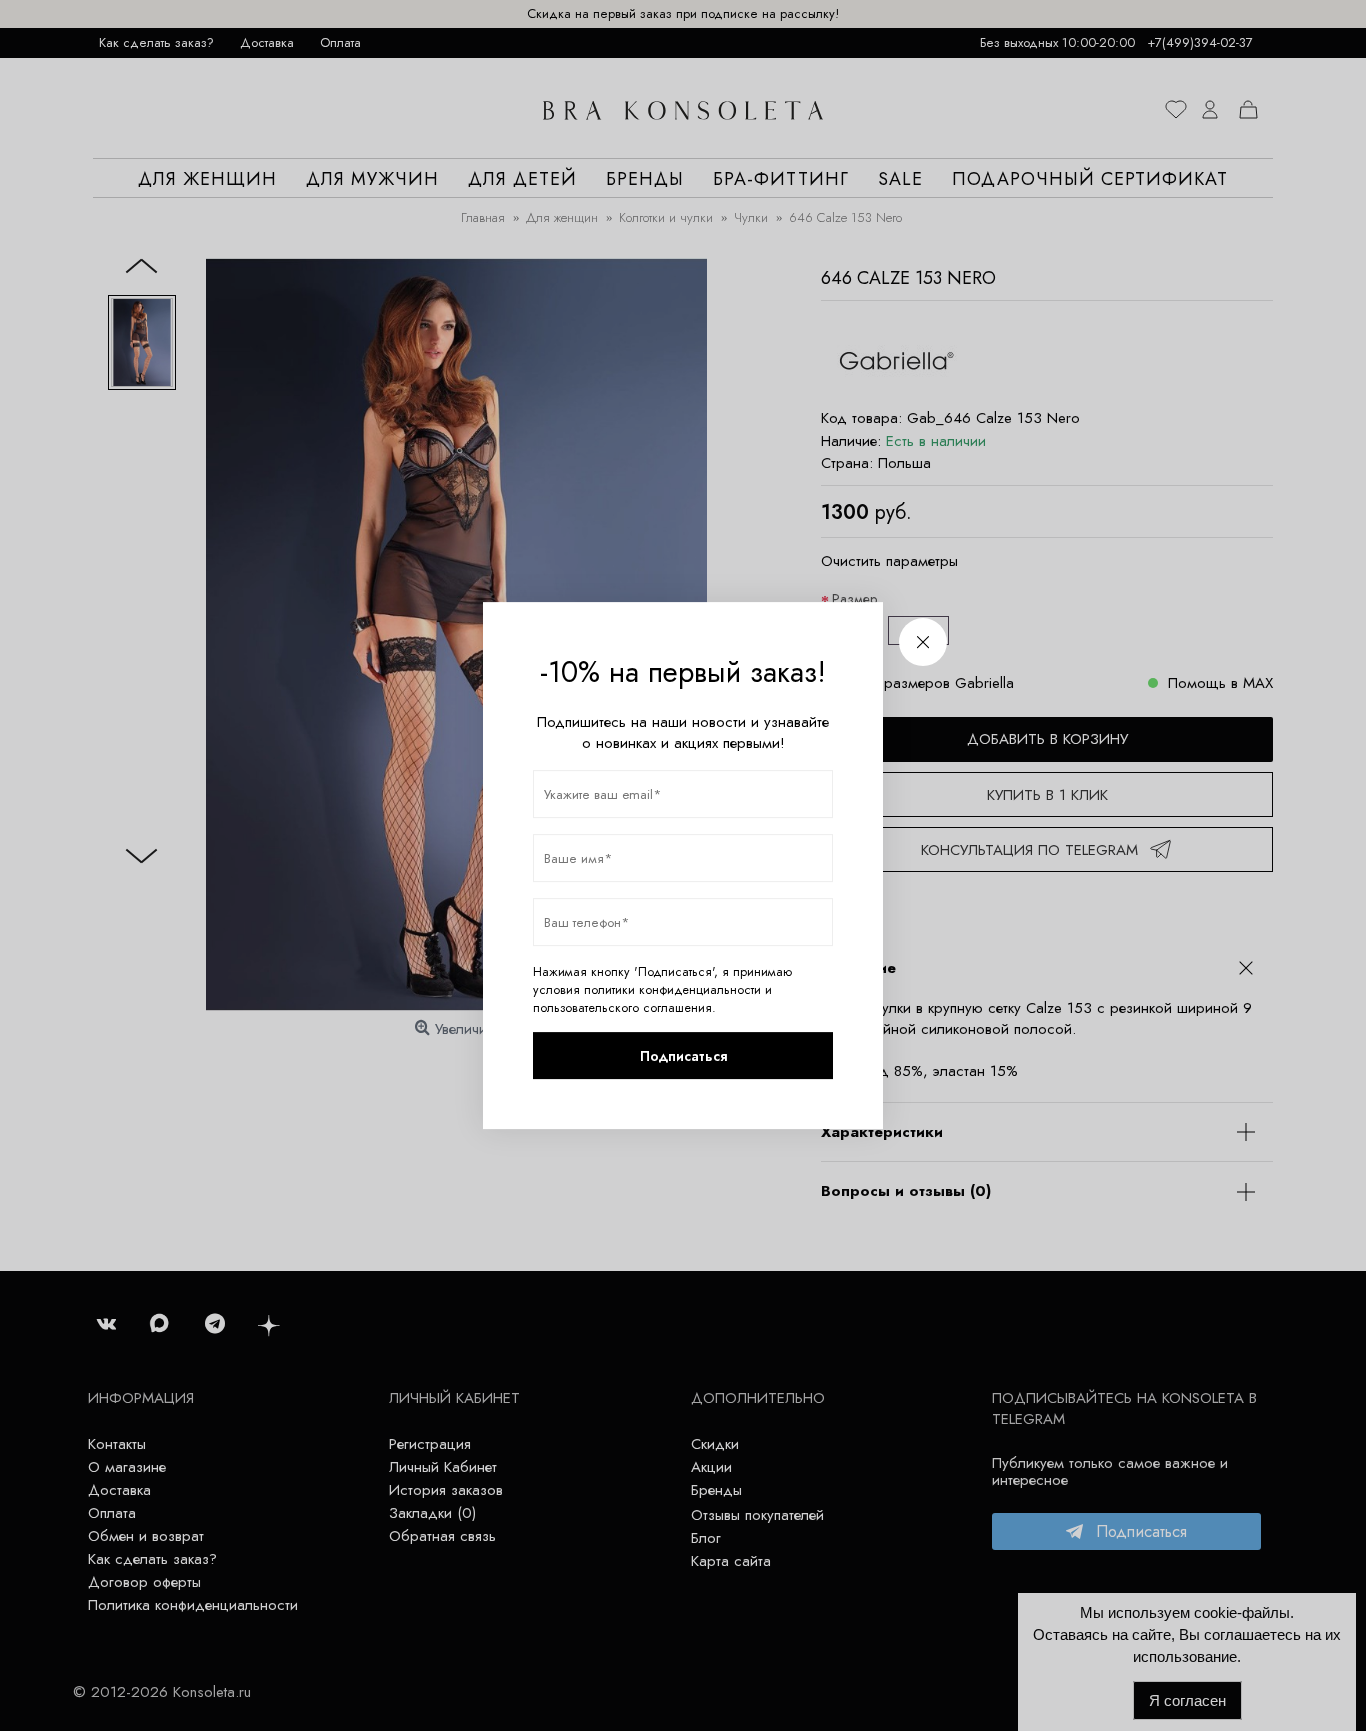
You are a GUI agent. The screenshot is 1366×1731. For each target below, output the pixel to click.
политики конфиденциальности (672, 990)
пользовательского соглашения (622, 1008)
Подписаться (683, 1056)
